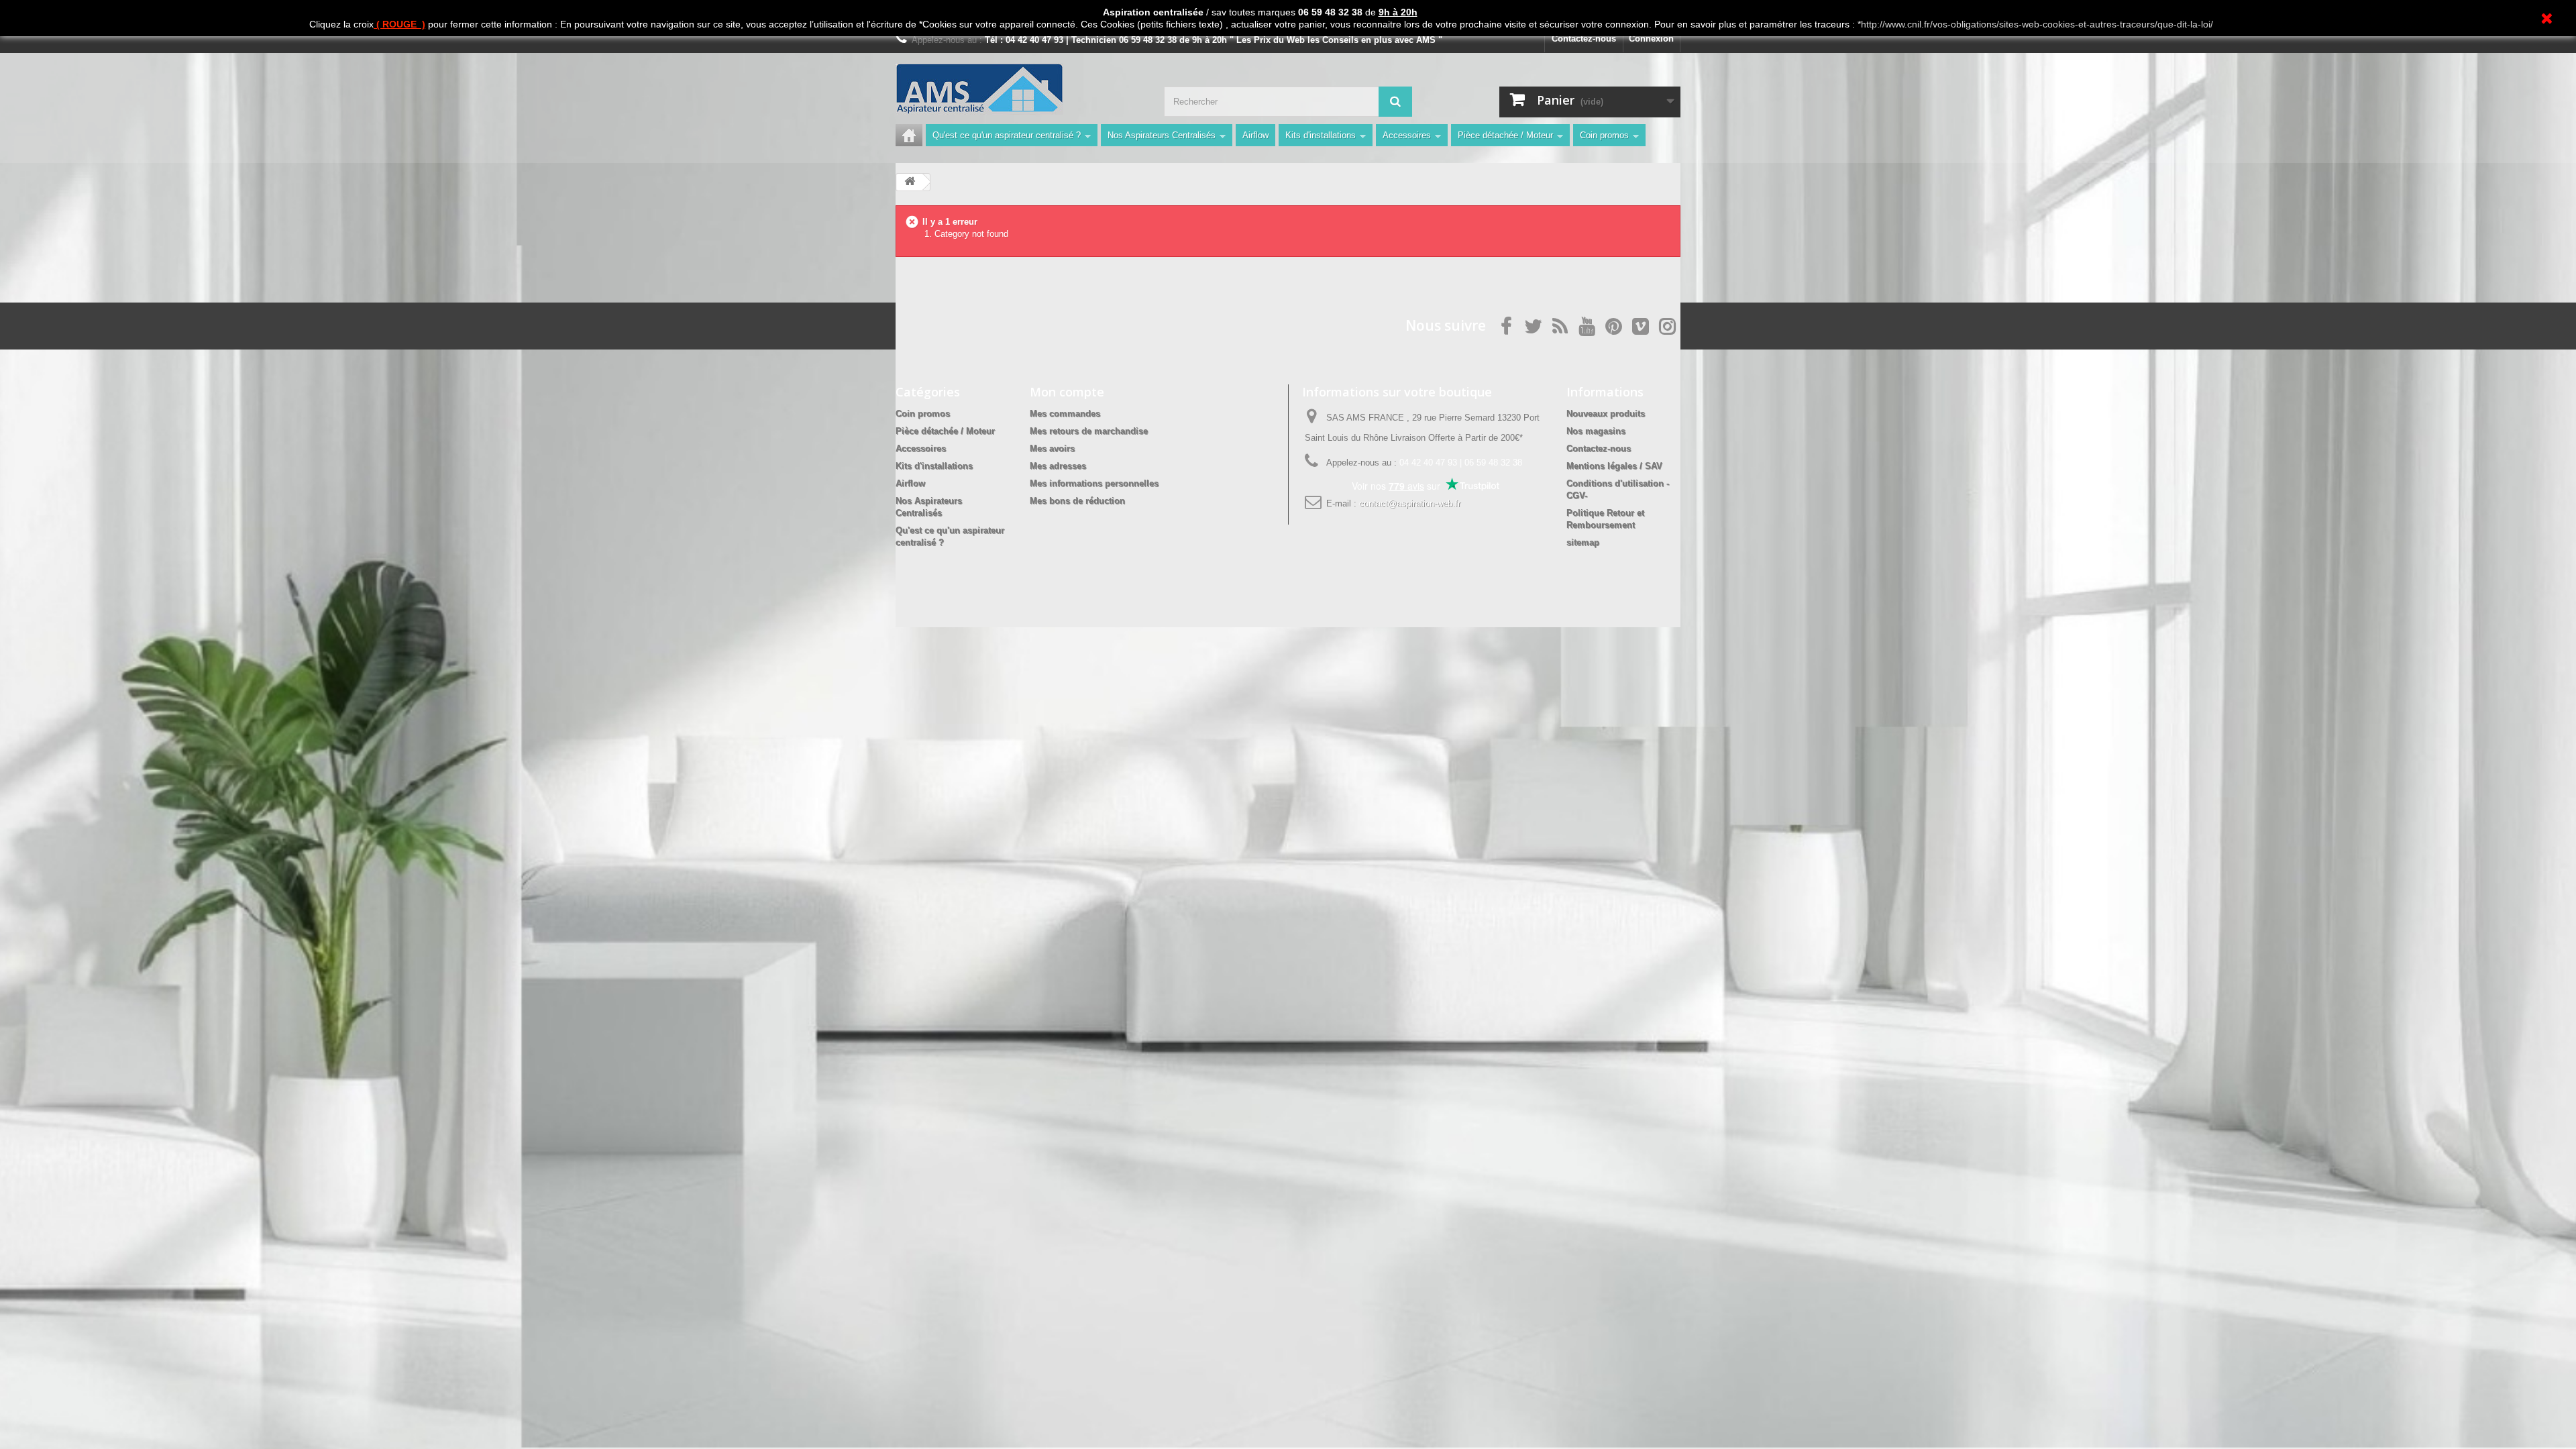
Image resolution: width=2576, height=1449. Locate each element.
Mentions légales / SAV (1614, 466)
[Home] (909, 135)
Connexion (1651, 39)
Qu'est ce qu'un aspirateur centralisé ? (1007, 135)
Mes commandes (1065, 414)
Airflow (1255, 135)
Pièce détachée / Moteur (1505, 135)
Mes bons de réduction (1077, 501)
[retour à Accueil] (910, 182)
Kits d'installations (1321, 135)
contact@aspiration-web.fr (1410, 503)
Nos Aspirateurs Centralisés (1162, 135)
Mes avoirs (1052, 448)
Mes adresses (1058, 466)
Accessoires (1407, 135)
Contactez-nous (1584, 39)
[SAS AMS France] (1020, 89)
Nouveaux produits (1606, 414)
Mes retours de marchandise (1089, 431)
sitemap (1583, 542)
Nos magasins (1596, 431)
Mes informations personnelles (1094, 483)
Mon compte (1067, 392)
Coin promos (1604, 135)
